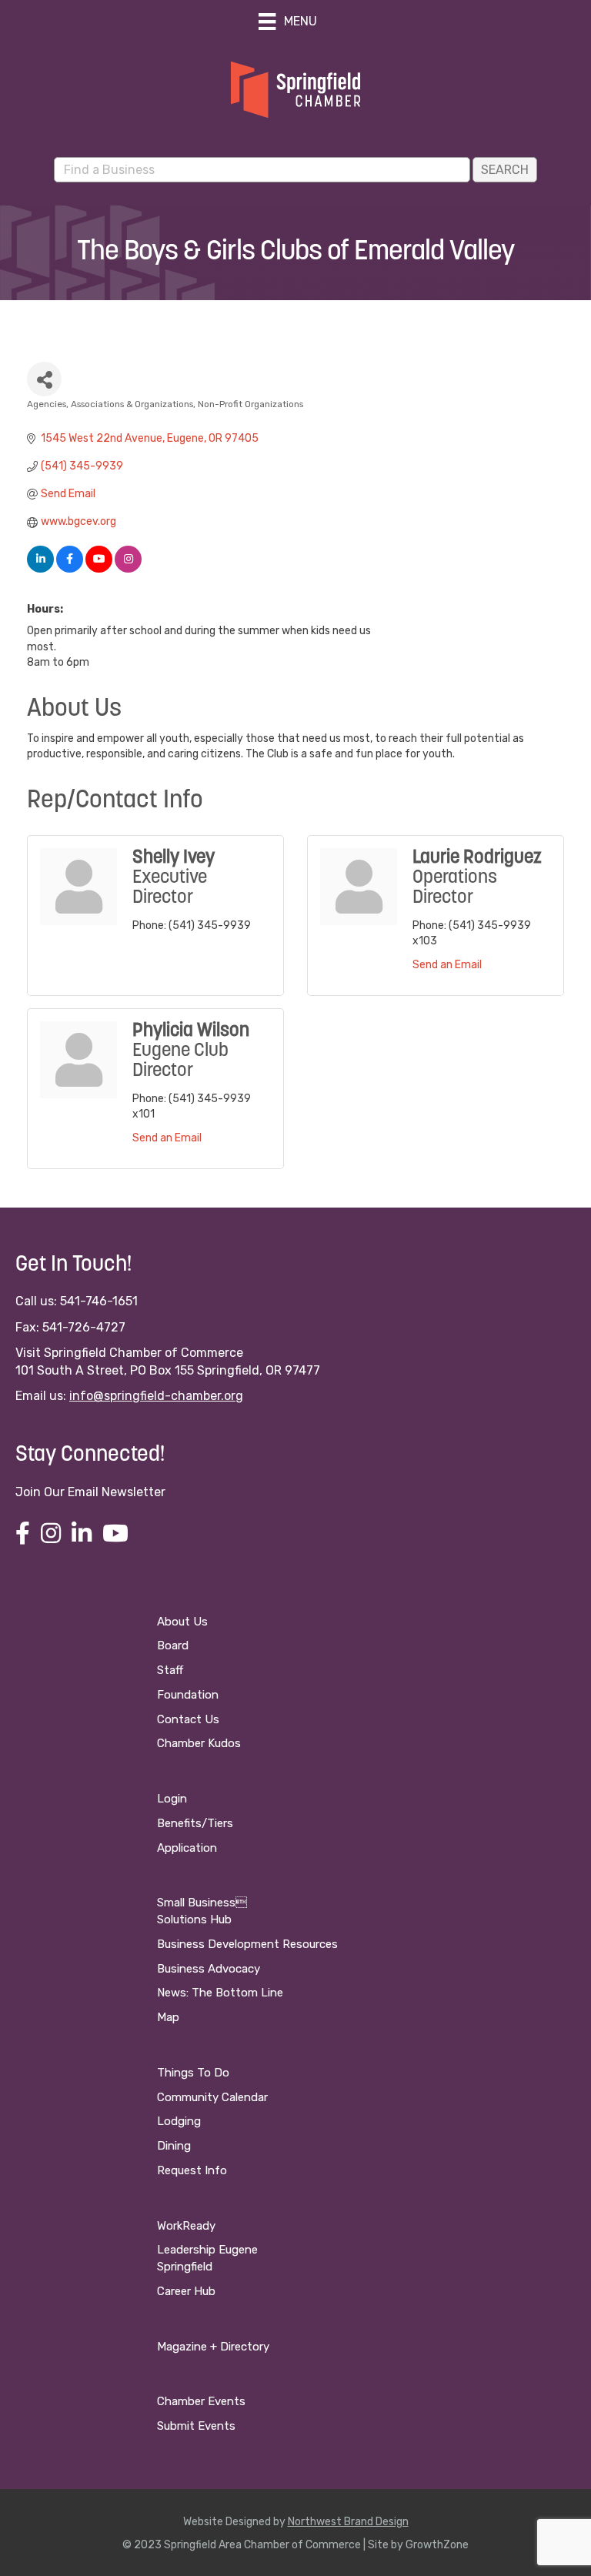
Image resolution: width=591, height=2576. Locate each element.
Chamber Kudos (199, 1743)
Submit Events (196, 2426)
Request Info (192, 2170)
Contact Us (188, 1719)
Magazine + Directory (213, 2347)
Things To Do (193, 2073)
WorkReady (186, 2226)
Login (172, 1799)
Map (168, 2017)
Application (187, 1848)
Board (173, 1645)
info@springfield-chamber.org (156, 1396)
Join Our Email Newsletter (90, 1492)
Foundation (188, 1695)
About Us (182, 1622)
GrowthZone (437, 2545)
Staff (170, 1670)
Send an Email (447, 965)
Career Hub (186, 2291)
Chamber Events (201, 2401)
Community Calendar (212, 2097)
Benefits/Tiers (195, 1823)
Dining (174, 2146)
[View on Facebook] (70, 569)
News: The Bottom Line (220, 1993)
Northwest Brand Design (348, 2522)
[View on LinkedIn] (40, 569)
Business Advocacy (209, 1969)
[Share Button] (44, 379)
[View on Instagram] (128, 569)
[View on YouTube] (99, 569)
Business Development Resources (247, 1944)
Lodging (179, 2121)
